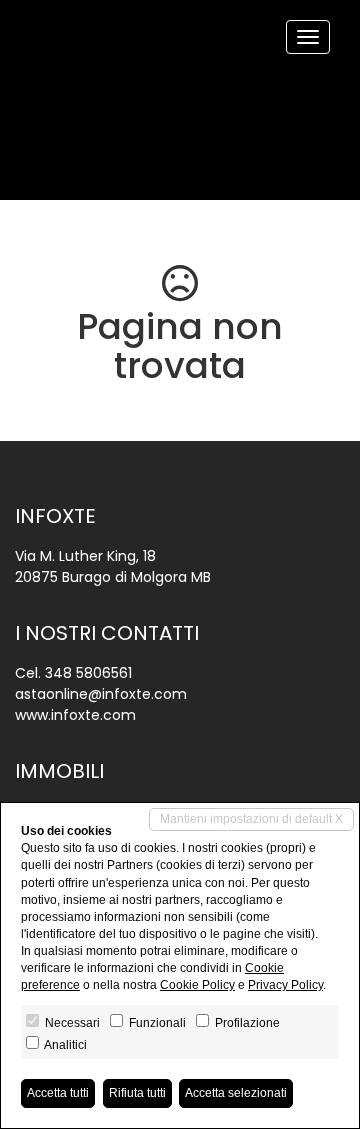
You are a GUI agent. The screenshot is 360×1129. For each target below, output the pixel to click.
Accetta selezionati (236, 1093)
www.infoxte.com (75, 715)
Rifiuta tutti (137, 1093)
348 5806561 (88, 673)
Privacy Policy (285, 985)
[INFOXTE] (30, 2)
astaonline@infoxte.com (101, 694)
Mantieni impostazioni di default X (251, 819)
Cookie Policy (197, 985)
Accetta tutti (58, 1093)
